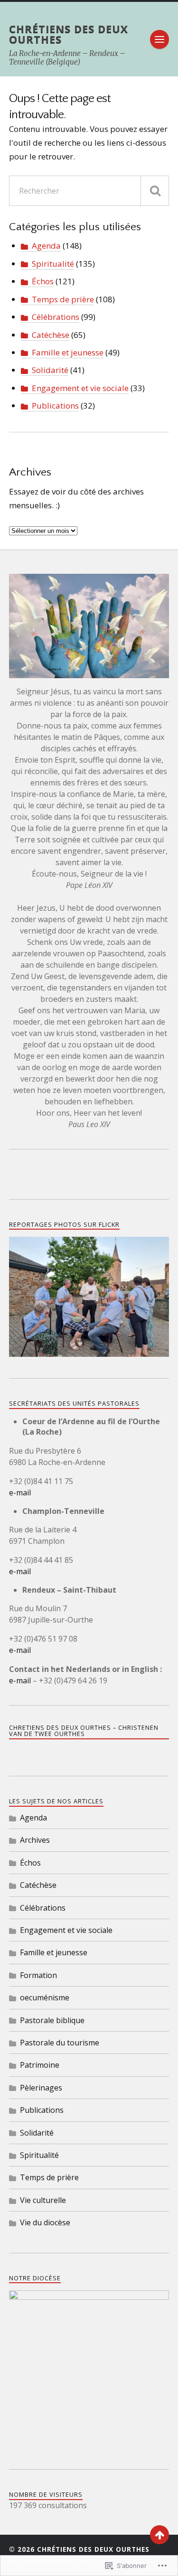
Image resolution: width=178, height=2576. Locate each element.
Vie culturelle (43, 2200)
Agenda (46, 246)
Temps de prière (63, 299)
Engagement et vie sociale (80, 388)
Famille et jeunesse (68, 352)
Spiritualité (53, 264)
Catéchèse (51, 335)
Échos (43, 281)
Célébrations (56, 317)
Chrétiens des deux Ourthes (69, 34)
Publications (55, 406)
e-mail (20, 1493)
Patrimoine (40, 2065)
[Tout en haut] (159, 2535)
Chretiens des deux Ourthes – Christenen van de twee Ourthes (84, 1731)
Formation (38, 1975)
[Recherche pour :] (89, 191)
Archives (35, 1840)
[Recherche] (155, 191)
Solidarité (50, 370)
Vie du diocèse (45, 2222)
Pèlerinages (41, 2088)
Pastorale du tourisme (60, 2043)
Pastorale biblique (52, 2020)
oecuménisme (45, 1997)
